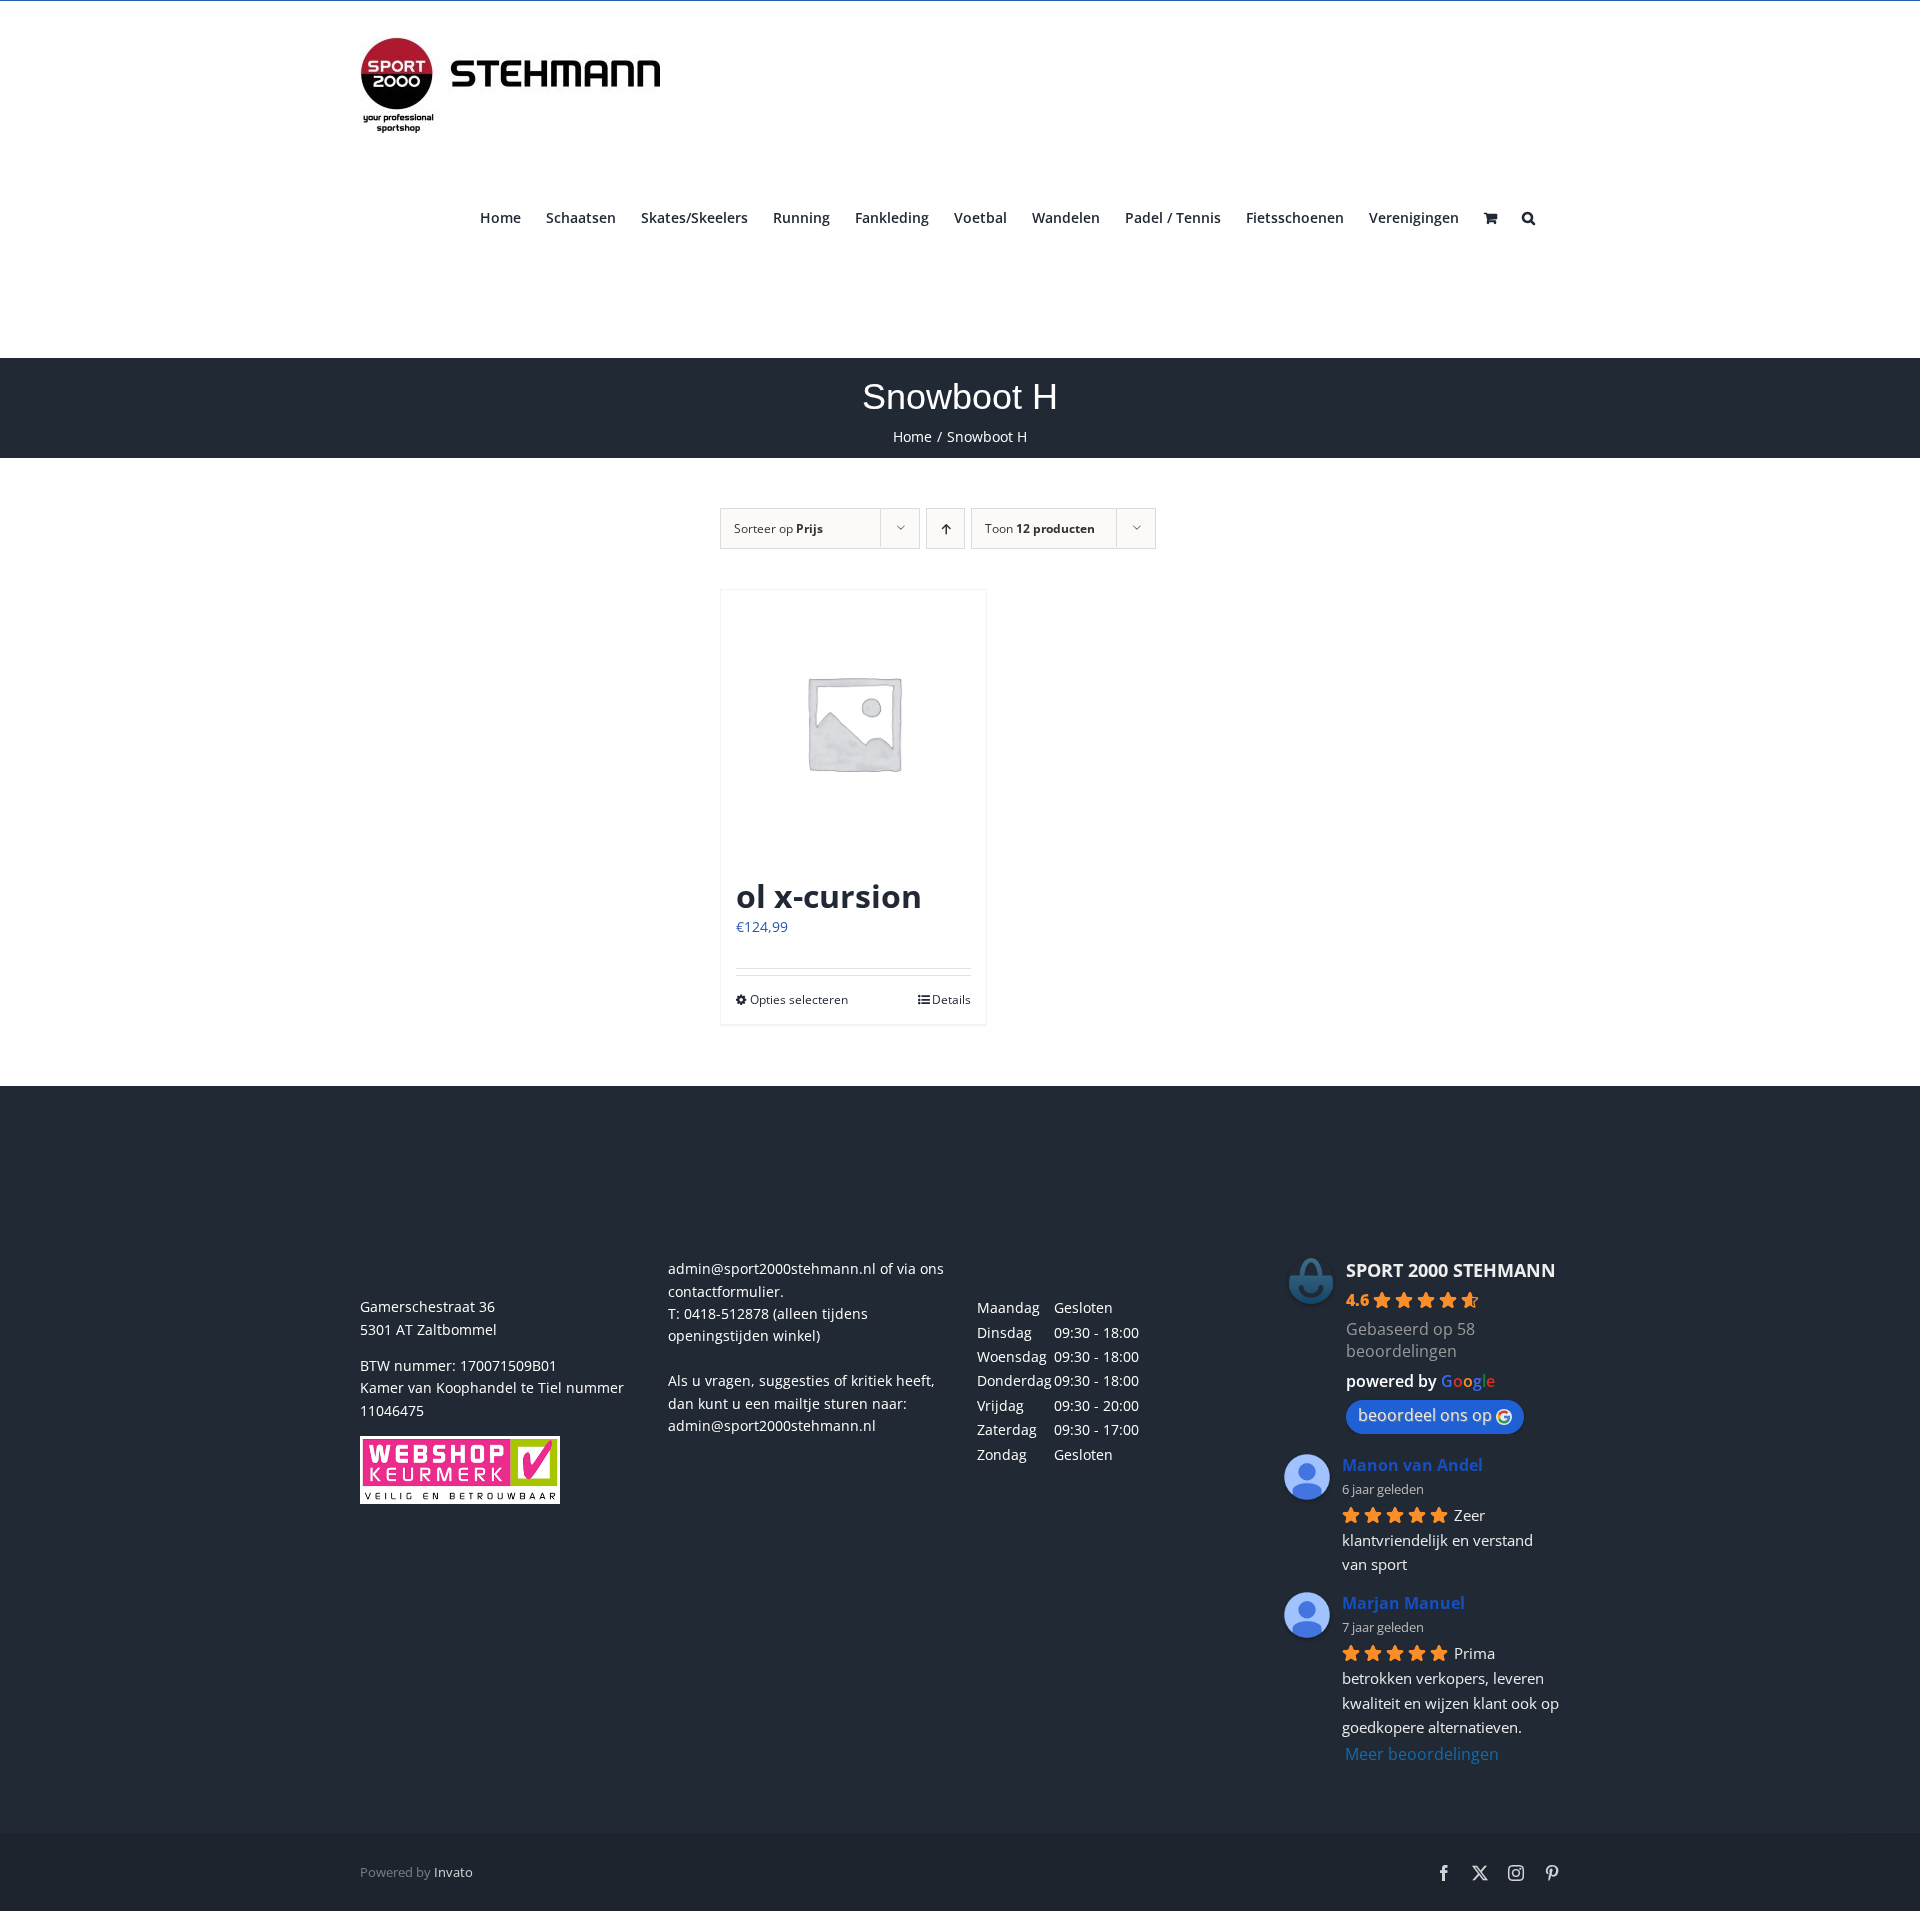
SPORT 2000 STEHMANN (1451, 1270)
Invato (453, 1872)
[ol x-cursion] (853, 722)
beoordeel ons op (1425, 1415)
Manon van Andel (1412, 1465)
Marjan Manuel (1403, 1603)
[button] (1528, 216)
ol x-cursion (829, 895)
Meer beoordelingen (1422, 1754)
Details (951, 999)
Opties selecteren (799, 999)
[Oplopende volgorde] (945, 528)
